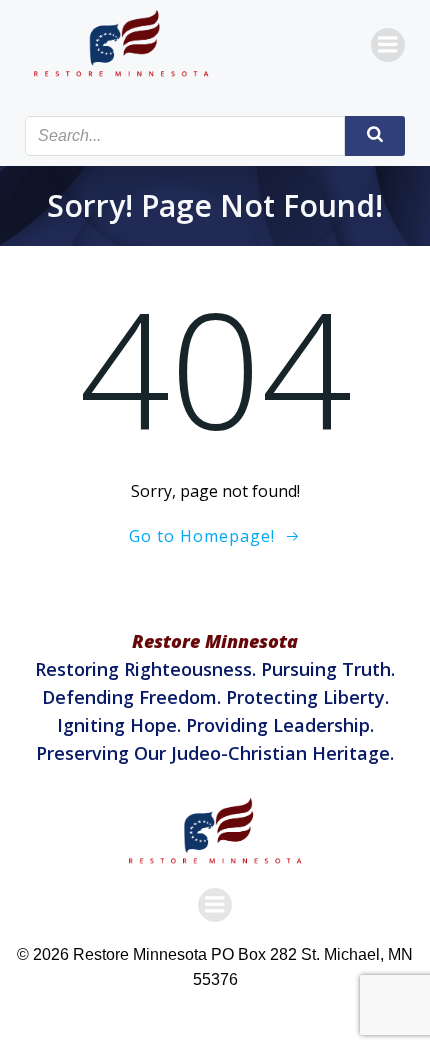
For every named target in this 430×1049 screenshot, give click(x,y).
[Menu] (388, 45)
